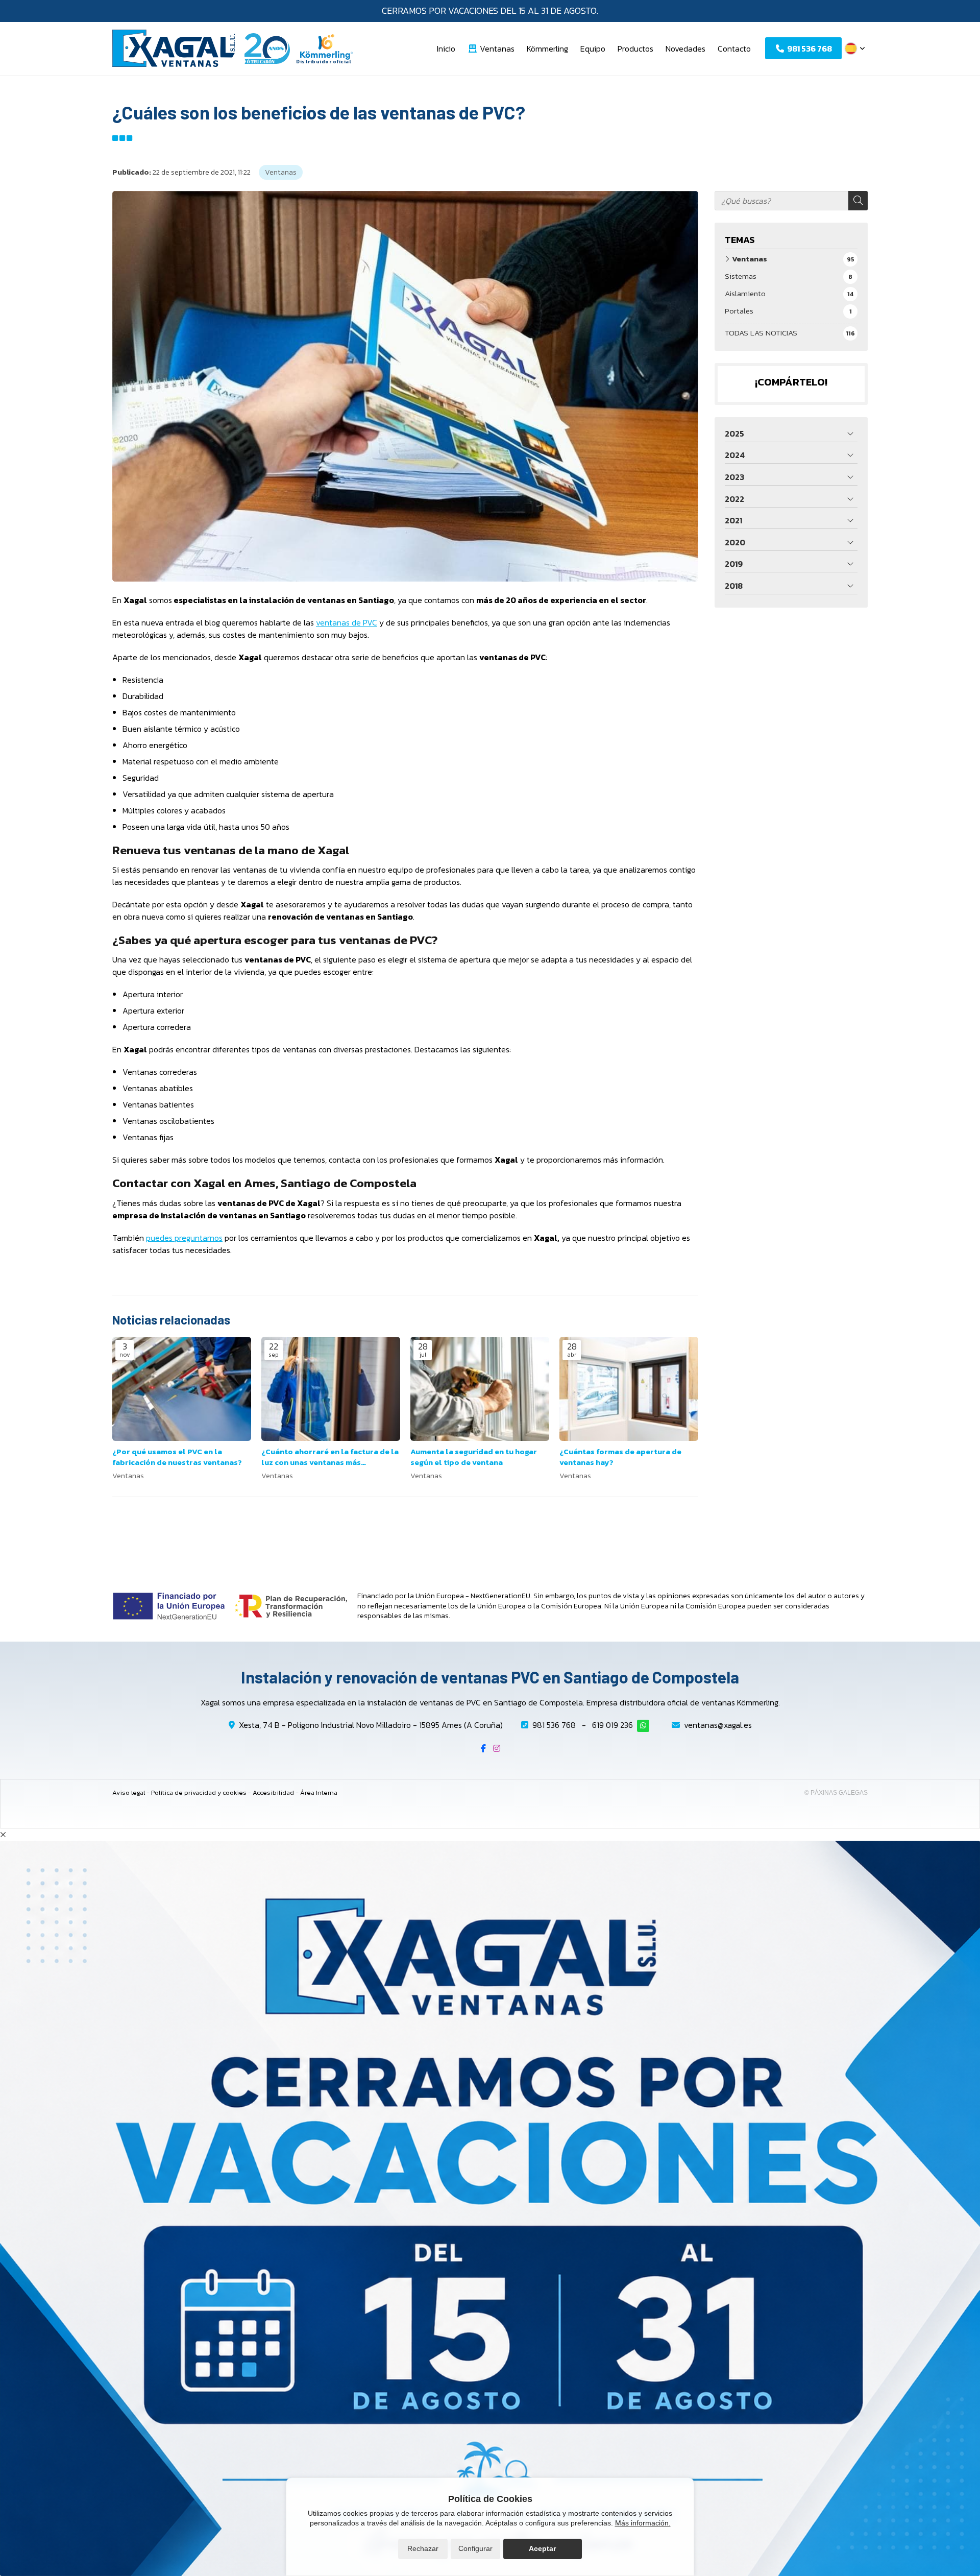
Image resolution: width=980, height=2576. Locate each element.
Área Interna (319, 1792)
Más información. (643, 2523)
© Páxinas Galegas (836, 1793)
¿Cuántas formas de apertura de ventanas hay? (620, 1457)
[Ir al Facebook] (483, 1748)
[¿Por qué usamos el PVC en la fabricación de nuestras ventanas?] (182, 1389)
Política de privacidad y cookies (199, 1792)
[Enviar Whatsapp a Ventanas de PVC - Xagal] (643, 1726)
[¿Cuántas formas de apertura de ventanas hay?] (629, 1389)
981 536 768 (554, 1725)
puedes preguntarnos (184, 1238)
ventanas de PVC (347, 622)
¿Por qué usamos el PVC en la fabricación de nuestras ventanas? (177, 1457)
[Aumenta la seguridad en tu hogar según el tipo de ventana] (480, 1389)
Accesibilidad (273, 1792)
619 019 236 (612, 1725)
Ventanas (281, 172)
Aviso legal (129, 1792)
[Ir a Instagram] (497, 1748)
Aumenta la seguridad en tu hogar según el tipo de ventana (474, 1457)
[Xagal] (174, 48)
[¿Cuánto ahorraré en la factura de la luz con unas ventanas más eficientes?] (331, 1389)
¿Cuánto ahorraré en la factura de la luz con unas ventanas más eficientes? (330, 1457)
